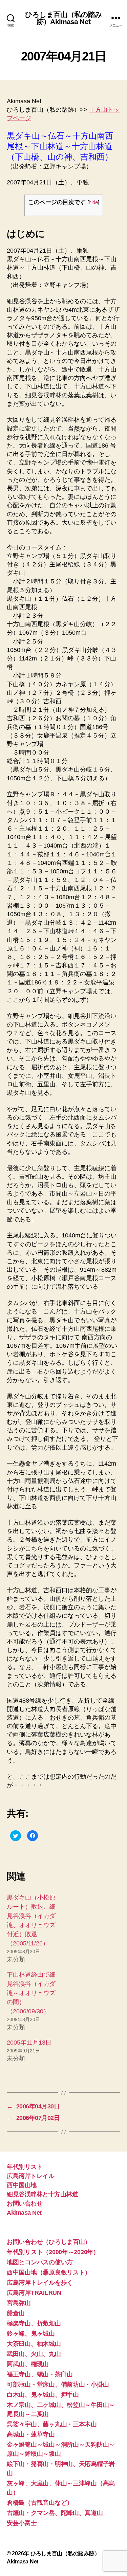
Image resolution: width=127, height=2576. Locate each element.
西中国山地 (22, 2185)
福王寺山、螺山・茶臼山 (40, 2374)
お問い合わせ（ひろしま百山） (49, 2242)
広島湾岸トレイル (30, 2176)
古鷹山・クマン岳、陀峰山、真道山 (55, 2513)
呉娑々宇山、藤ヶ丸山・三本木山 (52, 2424)
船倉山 (16, 2313)
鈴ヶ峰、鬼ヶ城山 (31, 2334)
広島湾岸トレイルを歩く (40, 2283)
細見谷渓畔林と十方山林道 (42, 2194)
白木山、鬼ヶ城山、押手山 (43, 2395)
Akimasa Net (24, 2213)
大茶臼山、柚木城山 (34, 2344)
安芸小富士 (22, 2523)
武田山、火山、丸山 (34, 2354)
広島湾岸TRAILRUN (34, 2293)
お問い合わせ (25, 2203)
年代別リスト (25, 2167)
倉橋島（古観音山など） (40, 2503)
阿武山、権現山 (28, 2364)
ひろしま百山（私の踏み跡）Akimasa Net (63, 18)
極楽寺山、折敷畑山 (34, 2323)
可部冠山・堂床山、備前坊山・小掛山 (58, 2384)
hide (93, 202)
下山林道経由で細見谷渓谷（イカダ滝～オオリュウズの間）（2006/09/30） (31, 1993)
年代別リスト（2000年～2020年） (53, 2252)
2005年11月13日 (29, 2043)
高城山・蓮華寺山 (31, 2434)
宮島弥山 (19, 2303)
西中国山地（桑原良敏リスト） (49, 2272)
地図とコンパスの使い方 (40, 2262)
